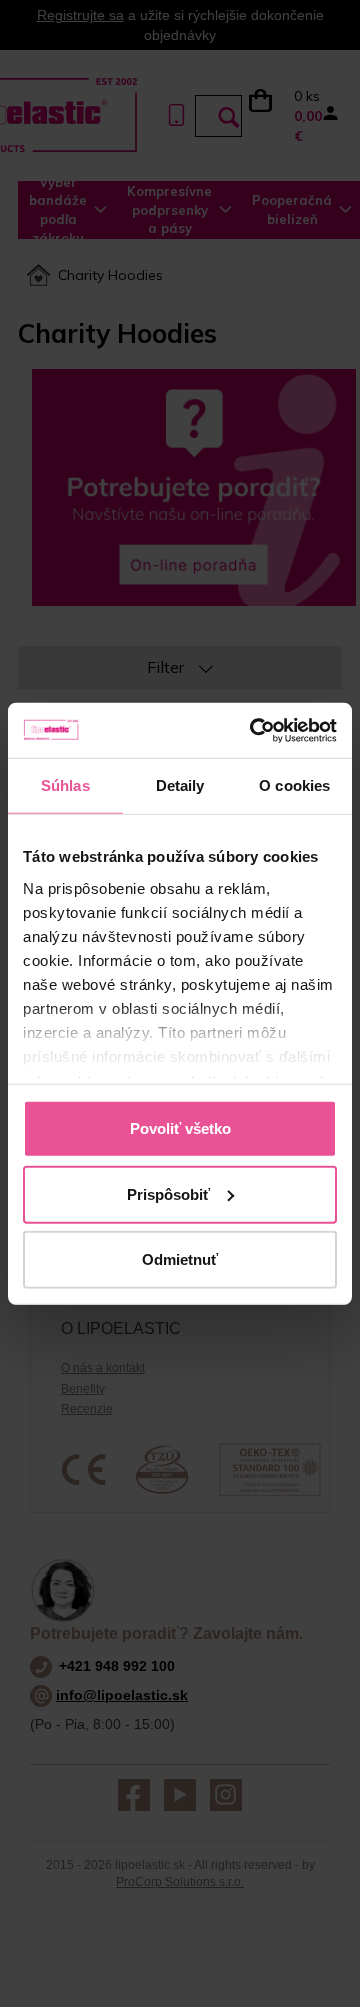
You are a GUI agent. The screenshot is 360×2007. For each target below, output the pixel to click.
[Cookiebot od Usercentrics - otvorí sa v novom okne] (254, 730)
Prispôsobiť (168, 1193)
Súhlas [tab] (65, 785)
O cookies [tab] (294, 785)
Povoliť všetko (180, 1128)
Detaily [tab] (180, 785)
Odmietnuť (180, 1259)
